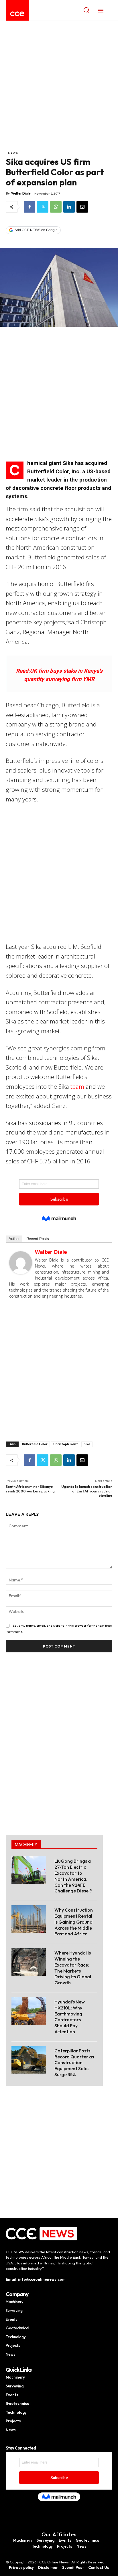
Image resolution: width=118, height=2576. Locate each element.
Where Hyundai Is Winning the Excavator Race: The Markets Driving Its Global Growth (73, 1968)
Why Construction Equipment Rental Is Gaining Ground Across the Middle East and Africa (74, 1922)
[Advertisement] (59, 88)
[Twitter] (43, 207)
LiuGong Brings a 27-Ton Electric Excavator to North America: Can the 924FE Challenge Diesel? (73, 1876)
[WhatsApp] (56, 207)
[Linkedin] (69, 207)
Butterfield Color (35, 1444)
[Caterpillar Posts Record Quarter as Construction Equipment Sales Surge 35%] (29, 2060)
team (77, 1086)
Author (14, 1239)
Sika (87, 1444)
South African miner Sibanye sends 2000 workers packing (30, 1489)
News (13, 153)
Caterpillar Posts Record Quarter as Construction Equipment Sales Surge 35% (74, 2063)
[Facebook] (29, 207)
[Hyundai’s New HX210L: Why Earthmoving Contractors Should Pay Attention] (29, 2011)
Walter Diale (21, 193)
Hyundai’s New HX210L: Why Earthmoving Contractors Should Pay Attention (70, 2017)
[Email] (82, 207)
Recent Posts (38, 1239)
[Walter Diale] (21, 1263)
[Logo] (17, 14)
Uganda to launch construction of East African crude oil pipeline (87, 1491)
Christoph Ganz (66, 1444)
